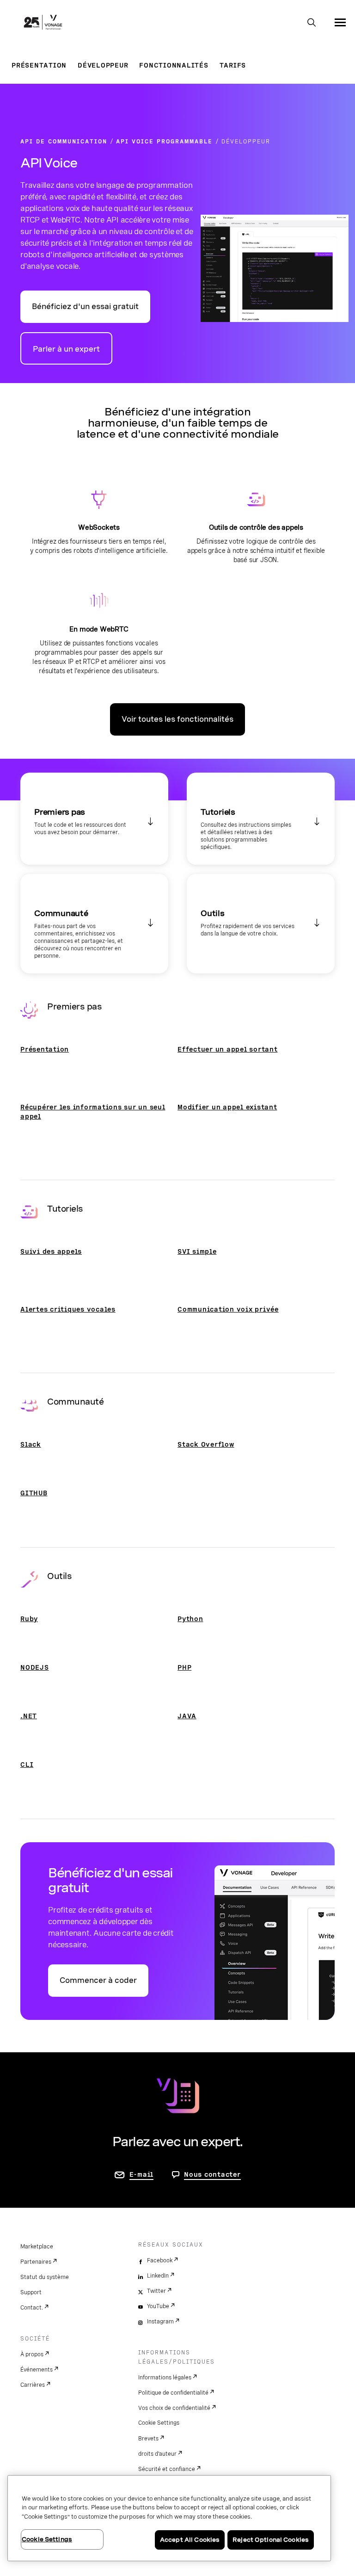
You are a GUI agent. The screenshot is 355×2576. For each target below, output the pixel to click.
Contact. (32, 2308)
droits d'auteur (157, 2454)
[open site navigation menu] (340, 22)
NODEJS (35, 1667)
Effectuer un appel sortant (228, 1049)
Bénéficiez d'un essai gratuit (85, 307)
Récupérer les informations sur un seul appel (93, 1112)
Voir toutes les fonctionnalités (177, 719)
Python (190, 1619)
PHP (184, 1667)
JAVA (187, 1716)
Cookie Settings (159, 2423)
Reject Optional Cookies (271, 2540)
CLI (27, 1765)
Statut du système (45, 2277)
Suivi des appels (51, 1251)
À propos (32, 2354)
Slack (31, 1444)
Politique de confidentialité (173, 2393)
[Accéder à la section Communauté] (94, 924)
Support (31, 2292)
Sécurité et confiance (167, 2469)
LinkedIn (158, 2276)
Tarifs (233, 65)
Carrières (33, 2385)
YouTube (158, 2306)
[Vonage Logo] (43, 23)
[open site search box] (312, 23)
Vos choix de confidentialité (174, 2408)
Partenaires (36, 2262)
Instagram (160, 2322)
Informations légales (165, 2378)
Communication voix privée (228, 1309)
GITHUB (34, 1493)
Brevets (148, 2439)
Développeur (103, 65)
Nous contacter (212, 2174)
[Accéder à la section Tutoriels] (261, 819)
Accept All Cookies (190, 2540)
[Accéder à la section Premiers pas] (94, 819)
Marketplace (37, 2247)
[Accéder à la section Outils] (261, 924)
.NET (29, 1716)
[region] (169, 2518)
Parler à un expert (66, 349)
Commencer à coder (98, 1980)
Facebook (160, 2260)
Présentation (39, 65)
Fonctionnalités (174, 65)
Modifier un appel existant (227, 1107)
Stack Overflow (206, 1444)
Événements (37, 2370)
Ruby (29, 1619)
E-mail (142, 2174)
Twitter (156, 2291)
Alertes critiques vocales (68, 1309)
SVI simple (197, 1251)
